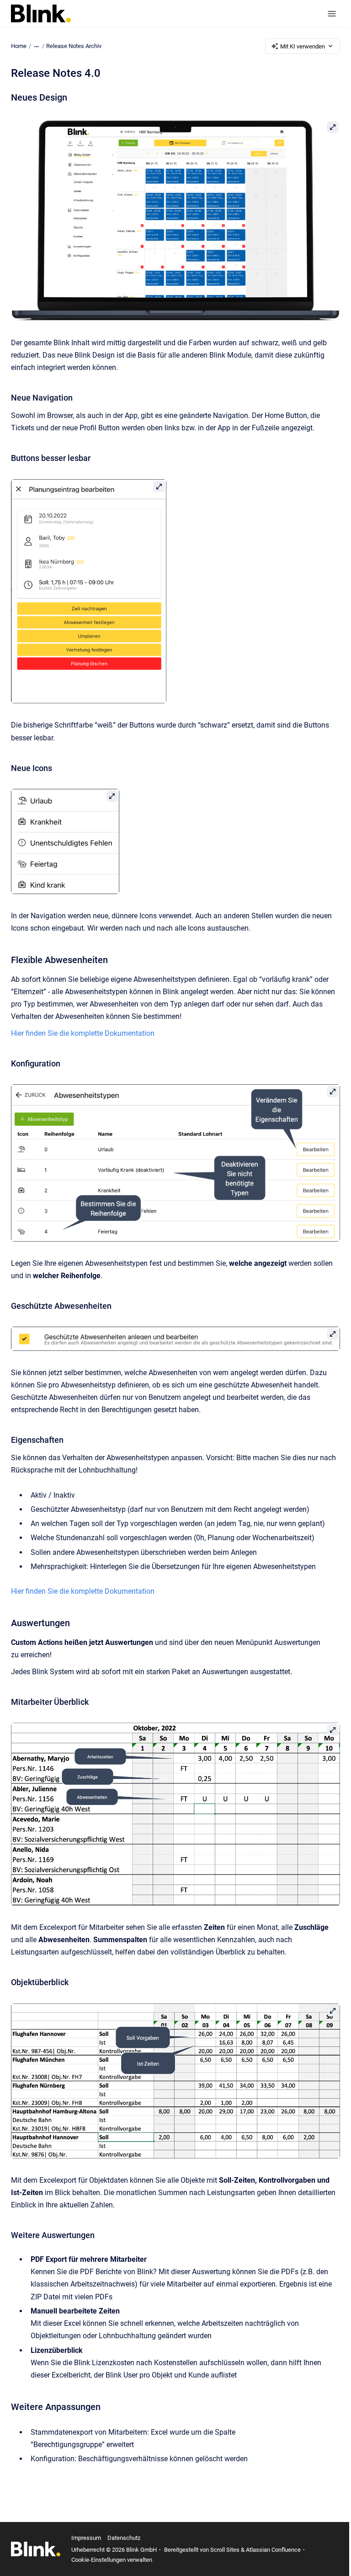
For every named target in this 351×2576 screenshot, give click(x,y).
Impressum (86, 2538)
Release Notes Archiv (74, 46)
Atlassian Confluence (273, 2550)
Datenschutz (124, 2538)
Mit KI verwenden (303, 46)
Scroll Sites (225, 2550)
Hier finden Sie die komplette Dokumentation (83, 1033)
